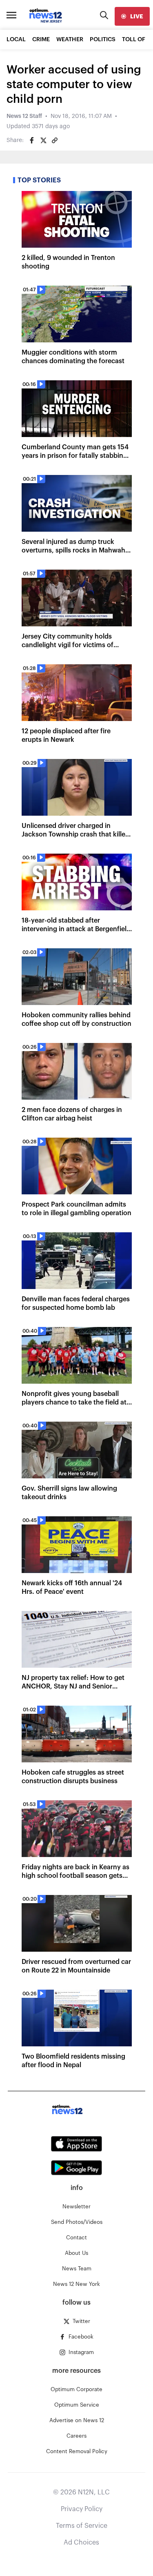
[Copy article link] (55, 140)
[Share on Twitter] (43, 140)
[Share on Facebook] (32, 140)
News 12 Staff (24, 116)
